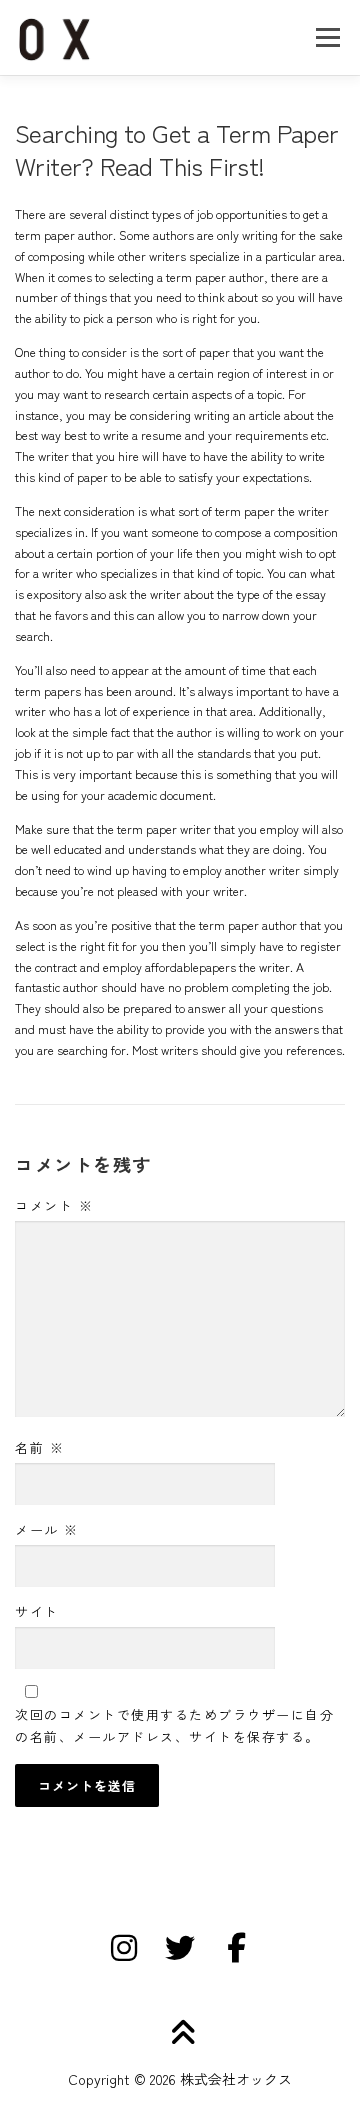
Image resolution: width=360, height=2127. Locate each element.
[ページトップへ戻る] (180, 2033)
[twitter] (180, 1948)
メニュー (327, 37)
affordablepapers (190, 967)
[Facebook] (236, 1948)
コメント (54, 1205)
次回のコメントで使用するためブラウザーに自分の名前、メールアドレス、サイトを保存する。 (174, 1725)
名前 (39, 1447)
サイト (37, 1611)
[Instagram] (124, 1948)
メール (47, 1529)
